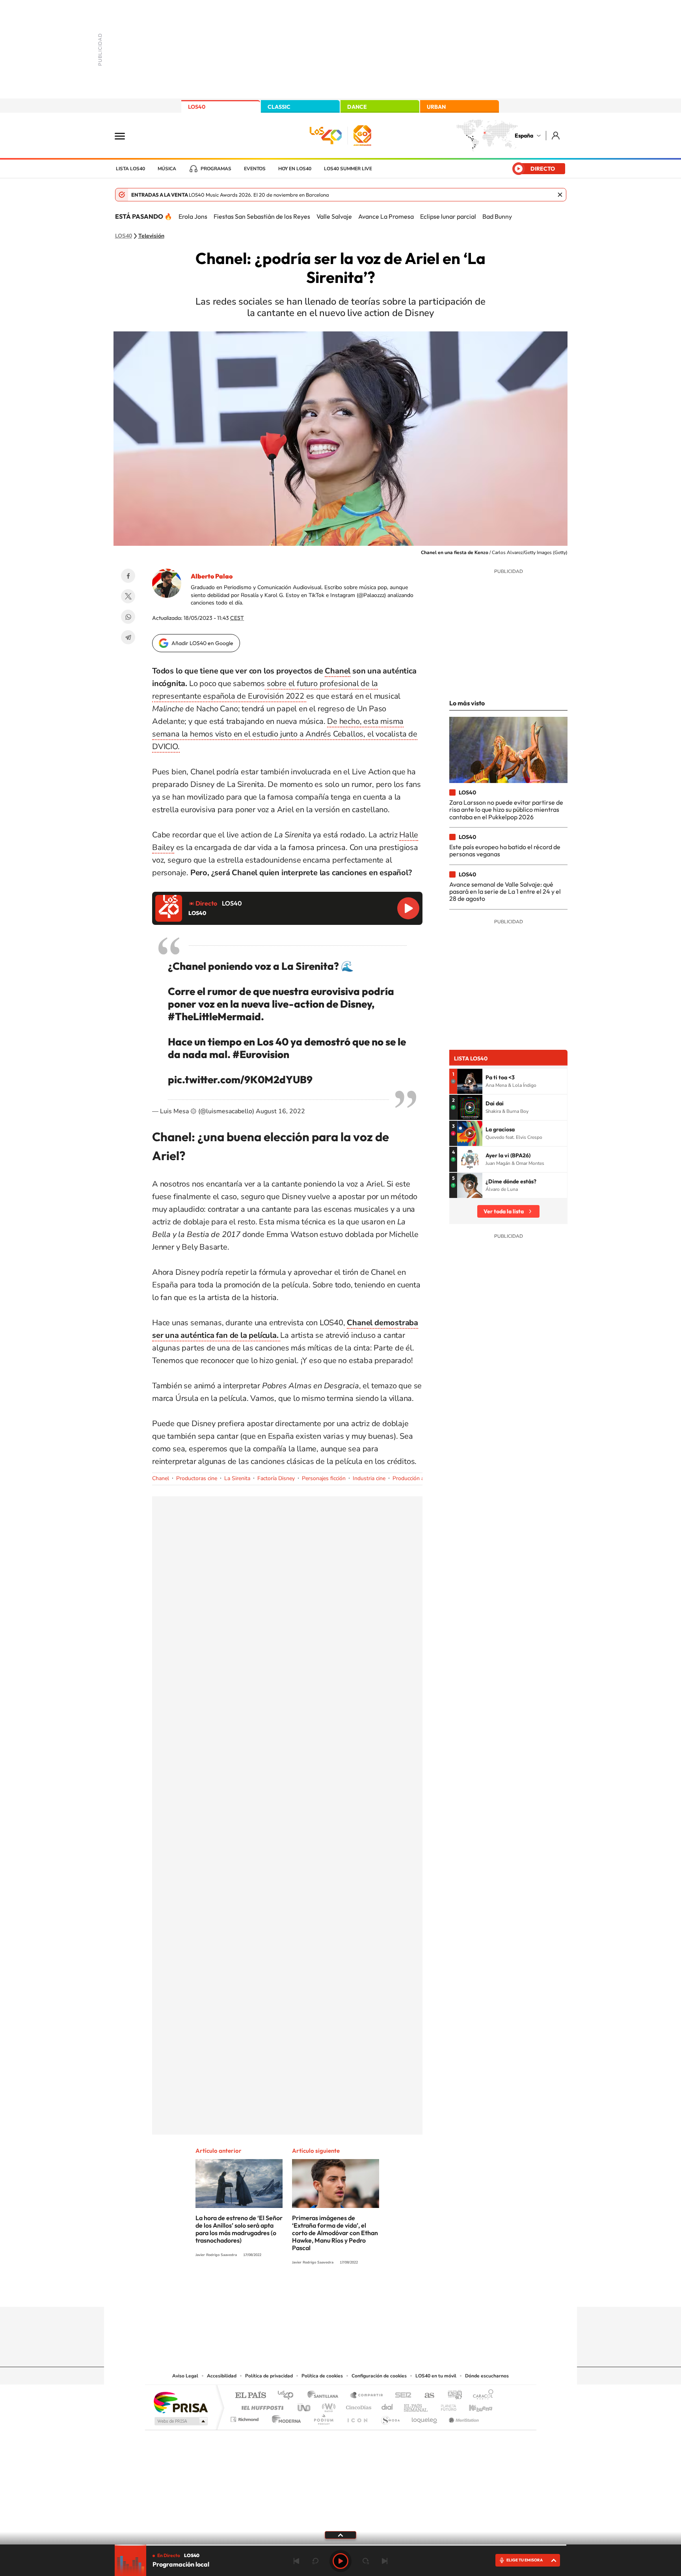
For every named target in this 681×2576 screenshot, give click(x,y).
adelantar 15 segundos (366, 2561)
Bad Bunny (497, 216)
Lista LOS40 (130, 169)
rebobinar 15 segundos (315, 2561)
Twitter (128, 596)
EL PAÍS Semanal (416, 2406)
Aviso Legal (185, 2376)
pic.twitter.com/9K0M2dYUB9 (240, 1080)
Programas (216, 169)
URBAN (436, 107)
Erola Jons (193, 216)
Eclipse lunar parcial (448, 216)
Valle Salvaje (334, 216)
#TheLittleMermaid (214, 1016)
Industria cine (369, 1478)
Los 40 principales (288, 2396)
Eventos (255, 169)
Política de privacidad (269, 2376)
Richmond (246, 2417)
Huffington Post (261, 2406)
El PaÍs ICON (357, 2417)
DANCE (357, 107)
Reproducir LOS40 (408, 908)
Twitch (372, 2291)
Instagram (293, 2291)
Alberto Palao (212, 576)
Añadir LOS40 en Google (202, 643)
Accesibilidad (222, 2376)
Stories (388, 2291)
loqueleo (425, 2417)
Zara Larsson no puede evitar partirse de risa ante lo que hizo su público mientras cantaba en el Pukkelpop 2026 (506, 810)
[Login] (556, 135)
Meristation (463, 2417)
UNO (305, 2406)
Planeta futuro (445, 2406)
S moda (390, 2417)
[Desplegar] (340, 2535)
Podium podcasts (323, 2417)
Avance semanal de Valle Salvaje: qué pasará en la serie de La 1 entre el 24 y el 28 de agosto (505, 892)
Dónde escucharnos (487, 2376)
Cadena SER (401, 2396)
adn (452, 2396)
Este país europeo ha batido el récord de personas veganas (505, 850)
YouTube (325, 2291)
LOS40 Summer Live (348, 169)
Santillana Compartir (367, 2396)
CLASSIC (279, 107)
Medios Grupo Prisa (180, 2421)
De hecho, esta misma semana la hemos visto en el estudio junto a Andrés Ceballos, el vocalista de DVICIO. (285, 734)
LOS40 (197, 107)
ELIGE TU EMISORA (525, 2560)
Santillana (325, 2396)
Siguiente (385, 2561)
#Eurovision (261, 1054)
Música (167, 169)
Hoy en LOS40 (295, 169)
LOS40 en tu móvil (436, 2376)
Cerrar (560, 195)
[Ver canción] (470, 1081)
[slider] (340, 2545)
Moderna (284, 2417)
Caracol (481, 2396)
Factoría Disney (276, 1478)
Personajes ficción (324, 1478)
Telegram (128, 637)
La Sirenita (237, 1478)
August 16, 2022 (280, 1111)
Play (340, 2561)
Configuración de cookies (379, 2376)
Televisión (151, 236)
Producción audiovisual (421, 1478)
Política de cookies (322, 2376)
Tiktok (309, 2291)
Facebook (128, 576)
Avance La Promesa (386, 216)
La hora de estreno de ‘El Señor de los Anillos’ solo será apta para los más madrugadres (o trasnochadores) (239, 2229)
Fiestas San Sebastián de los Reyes (262, 216)
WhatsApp (128, 617)
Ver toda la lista (504, 1211)
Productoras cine (197, 1478)
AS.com (426, 2396)
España (524, 136)
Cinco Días (357, 2406)
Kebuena (474, 2406)
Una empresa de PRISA (180, 2402)
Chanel (338, 671)
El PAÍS (250, 2396)
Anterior (296, 2561)
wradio (327, 2406)
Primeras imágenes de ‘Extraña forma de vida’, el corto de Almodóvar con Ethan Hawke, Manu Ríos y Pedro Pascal (335, 2233)
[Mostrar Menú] (125, 136)
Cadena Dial (387, 2406)
